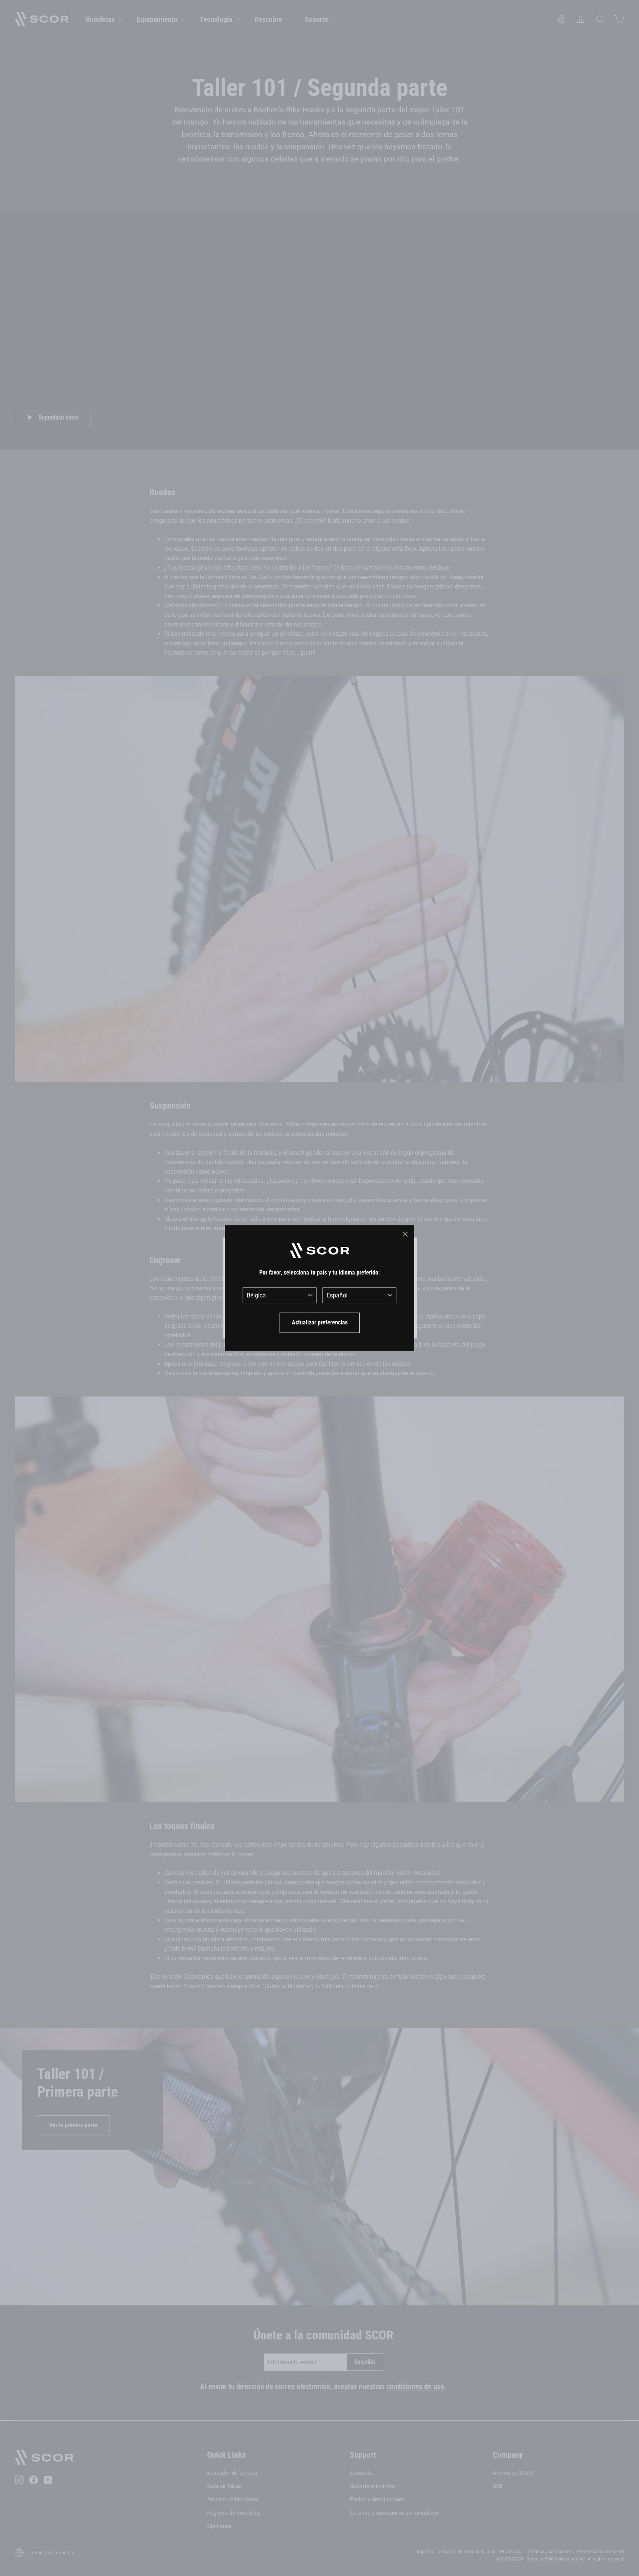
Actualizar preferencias (320, 1322)
